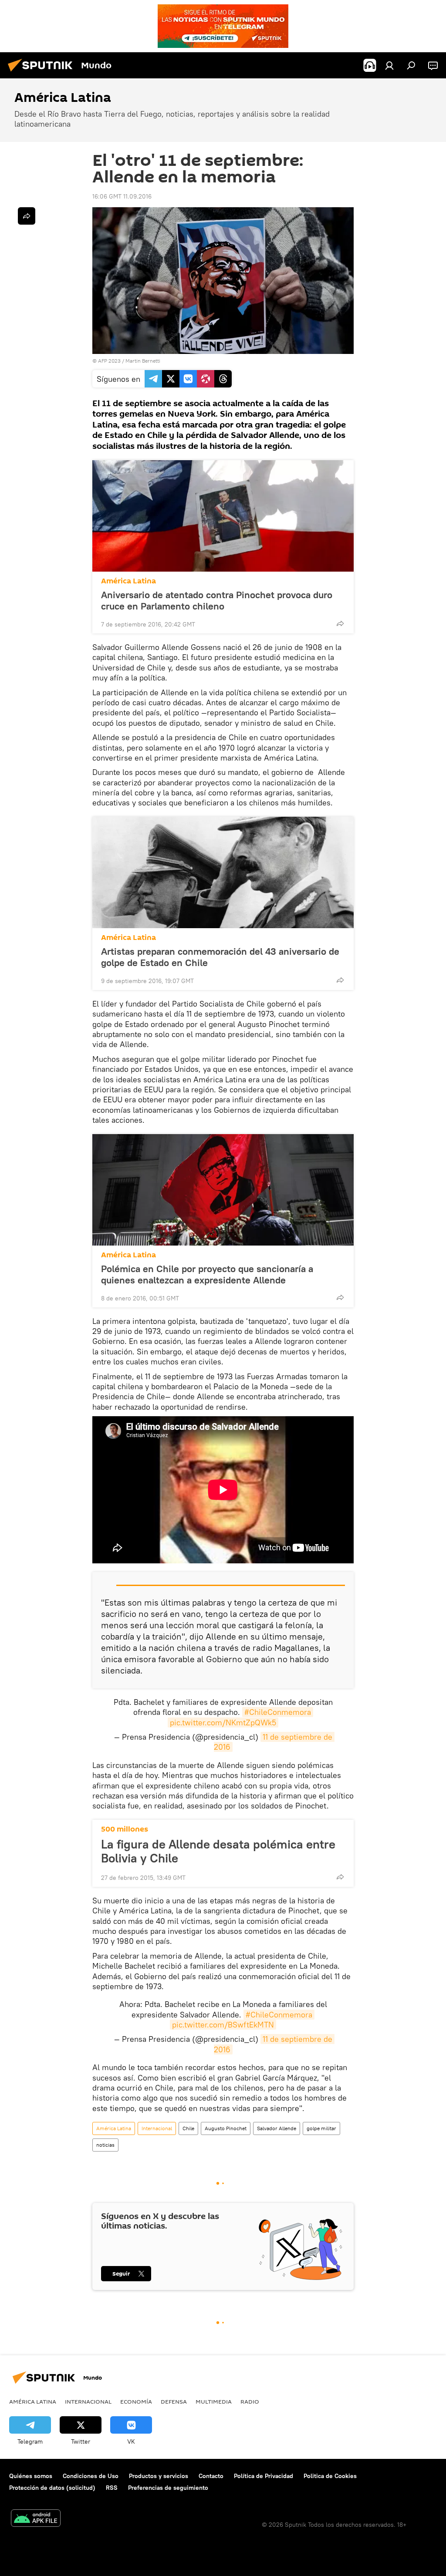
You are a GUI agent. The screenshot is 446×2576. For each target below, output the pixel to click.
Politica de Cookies (330, 2476)
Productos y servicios (159, 2476)
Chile (188, 2128)
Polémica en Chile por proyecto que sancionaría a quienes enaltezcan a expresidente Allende (207, 1274)
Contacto (211, 2476)
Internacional (157, 2128)
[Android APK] (36, 2519)
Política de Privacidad (264, 2476)
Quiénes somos (31, 2476)
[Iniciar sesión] (389, 65)
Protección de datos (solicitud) (52, 2488)
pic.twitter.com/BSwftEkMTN (223, 2025)
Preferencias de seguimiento (168, 2488)
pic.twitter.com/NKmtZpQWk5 (223, 1722)
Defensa (174, 2401)
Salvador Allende (277, 2128)
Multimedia (214, 2401)
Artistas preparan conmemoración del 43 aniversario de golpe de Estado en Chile (220, 957)
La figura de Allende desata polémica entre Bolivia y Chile (218, 1851)
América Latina (128, 581)
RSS (112, 2488)
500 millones (125, 1829)
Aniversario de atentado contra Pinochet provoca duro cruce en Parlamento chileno (217, 600)
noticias (105, 2145)
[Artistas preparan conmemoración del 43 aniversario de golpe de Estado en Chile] (223, 872)
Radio (250, 2401)
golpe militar (321, 2128)
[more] (340, 623)
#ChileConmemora (278, 1712)
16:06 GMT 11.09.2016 (122, 196)
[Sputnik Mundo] (43, 73)
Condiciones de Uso (91, 2476)
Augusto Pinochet (226, 2128)
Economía (136, 2401)
